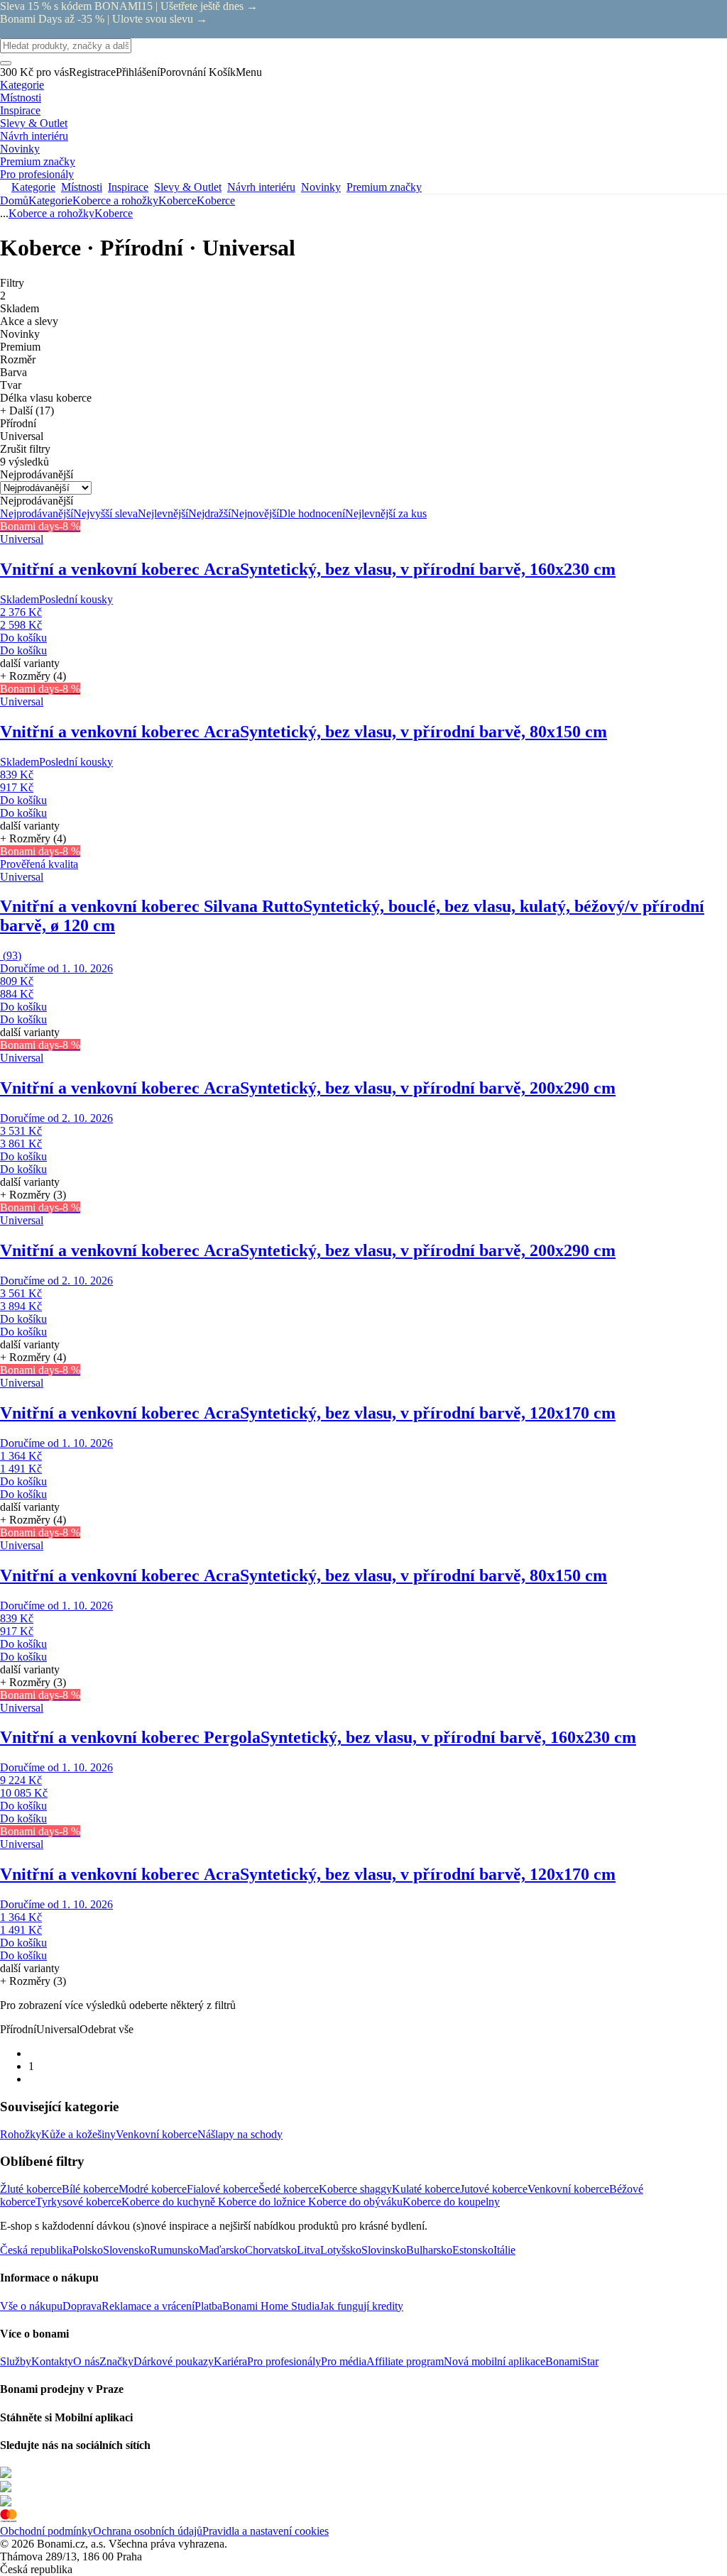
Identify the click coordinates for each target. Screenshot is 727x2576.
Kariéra (230, 2361)
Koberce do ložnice (263, 2202)
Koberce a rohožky (115, 200)
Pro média (344, 2361)
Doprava (82, 2306)
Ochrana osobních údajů (148, 2531)
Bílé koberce (90, 2189)
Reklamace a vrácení (148, 2306)
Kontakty (52, 2361)
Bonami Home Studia (271, 2306)
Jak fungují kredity (361, 2306)
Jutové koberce (494, 2189)
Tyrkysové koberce (78, 2202)
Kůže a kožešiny (78, 2134)
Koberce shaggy (355, 2189)
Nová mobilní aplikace (494, 2361)
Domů (14, 200)
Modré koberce (153, 2189)
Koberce (216, 200)
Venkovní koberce (157, 2134)
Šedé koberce (289, 2189)
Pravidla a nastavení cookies (266, 2531)
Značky (116, 2361)
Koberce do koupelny (451, 2202)
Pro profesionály (284, 2361)
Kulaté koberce (426, 2189)
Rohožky (21, 2134)
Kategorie (50, 200)
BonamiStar (572, 2361)
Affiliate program (405, 2361)
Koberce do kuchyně (170, 2202)
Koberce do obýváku (355, 2202)
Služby (16, 2361)
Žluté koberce (31, 2189)
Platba (208, 2306)
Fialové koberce (223, 2189)
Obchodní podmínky (47, 2531)
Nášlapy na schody (240, 2134)
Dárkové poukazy (174, 2361)
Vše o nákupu (31, 2306)
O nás (86, 2361)
